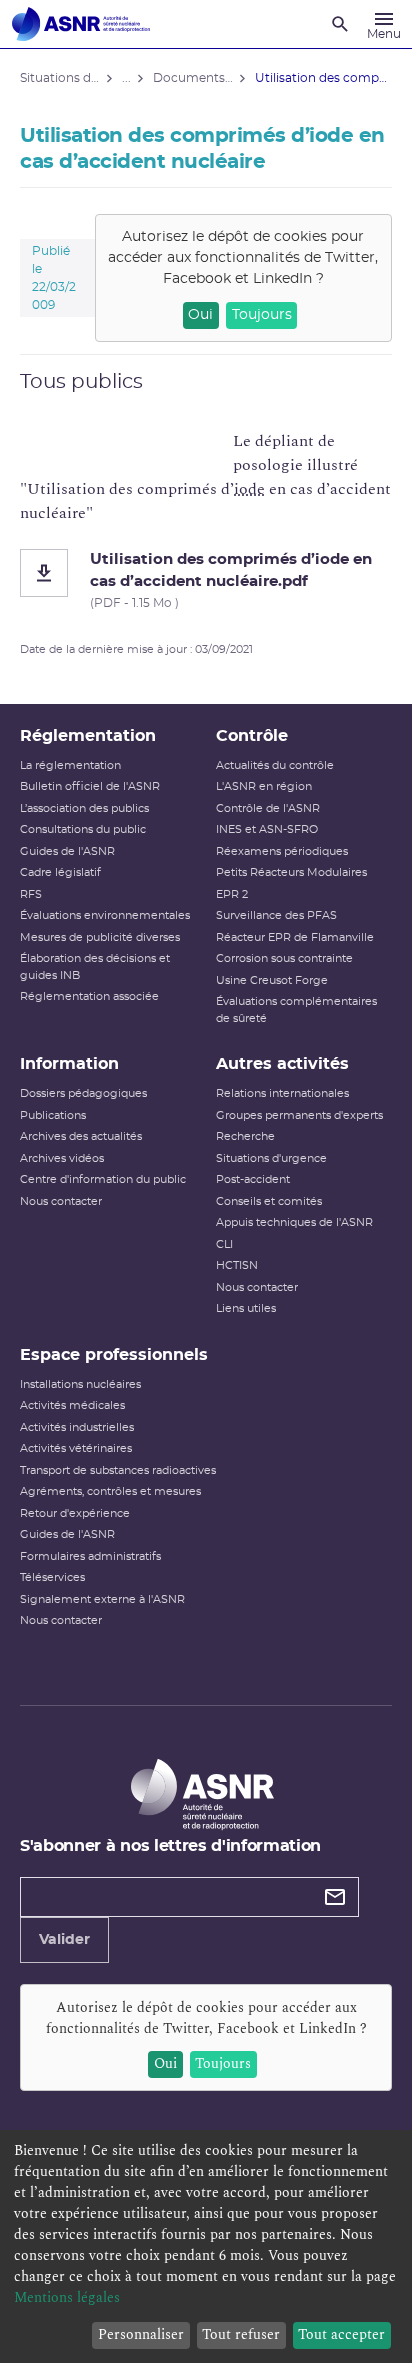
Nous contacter (61, 1201)
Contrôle (252, 736)
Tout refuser (241, 2334)
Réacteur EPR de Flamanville (295, 937)
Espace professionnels (114, 1355)
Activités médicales (72, 1405)
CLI (224, 1244)
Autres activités (282, 1064)
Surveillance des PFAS (276, 915)
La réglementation (70, 765)
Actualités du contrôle (275, 765)
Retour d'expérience (75, 1513)
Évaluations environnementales (105, 915)
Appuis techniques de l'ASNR (294, 1222)
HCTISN (237, 1265)
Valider (64, 1940)
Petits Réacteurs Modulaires (291, 872)
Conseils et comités (269, 1201)
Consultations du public (83, 829)
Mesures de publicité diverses (100, 937)
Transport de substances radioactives (118, 1470)
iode (249, 489)
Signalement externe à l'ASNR (102, 1599)
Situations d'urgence (271, 1158)
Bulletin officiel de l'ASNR (90, 786)
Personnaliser (141, 2334)
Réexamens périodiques (282, 851)
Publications (53, 1115)
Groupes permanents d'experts (299, 1115)
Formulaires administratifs (90, 1556)
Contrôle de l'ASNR (268, 808)
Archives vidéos (62, 1158)
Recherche (245, 1136)
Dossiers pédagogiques (83, 1093)
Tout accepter (341, 2334)
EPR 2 (232, 894)
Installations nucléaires (80, 1384)
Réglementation (88, 736)
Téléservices (52, 1577)
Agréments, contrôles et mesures (110, 1491)
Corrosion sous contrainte (284, 958)
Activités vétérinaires (76, 1448)
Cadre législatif (60, 872)
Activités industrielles (77, 1427)
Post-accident (253, 1179)
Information (69, 1064)
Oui (200, 315)
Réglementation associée (89, 996)
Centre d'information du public (103, 1179)
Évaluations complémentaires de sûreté (296, 1010)
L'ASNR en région (264, 786)
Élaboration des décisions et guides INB (95, 967)
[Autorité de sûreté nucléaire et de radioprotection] (81, 24)
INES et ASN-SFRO (267, 829)
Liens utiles (246, 1308)
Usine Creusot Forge (272, 980)
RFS (31, 894)
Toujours (262, 315)
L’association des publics (84, 808)
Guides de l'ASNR (67, 851)
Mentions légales (67, 2297)
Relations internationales (282, 1093)
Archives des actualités (81, 1136)
